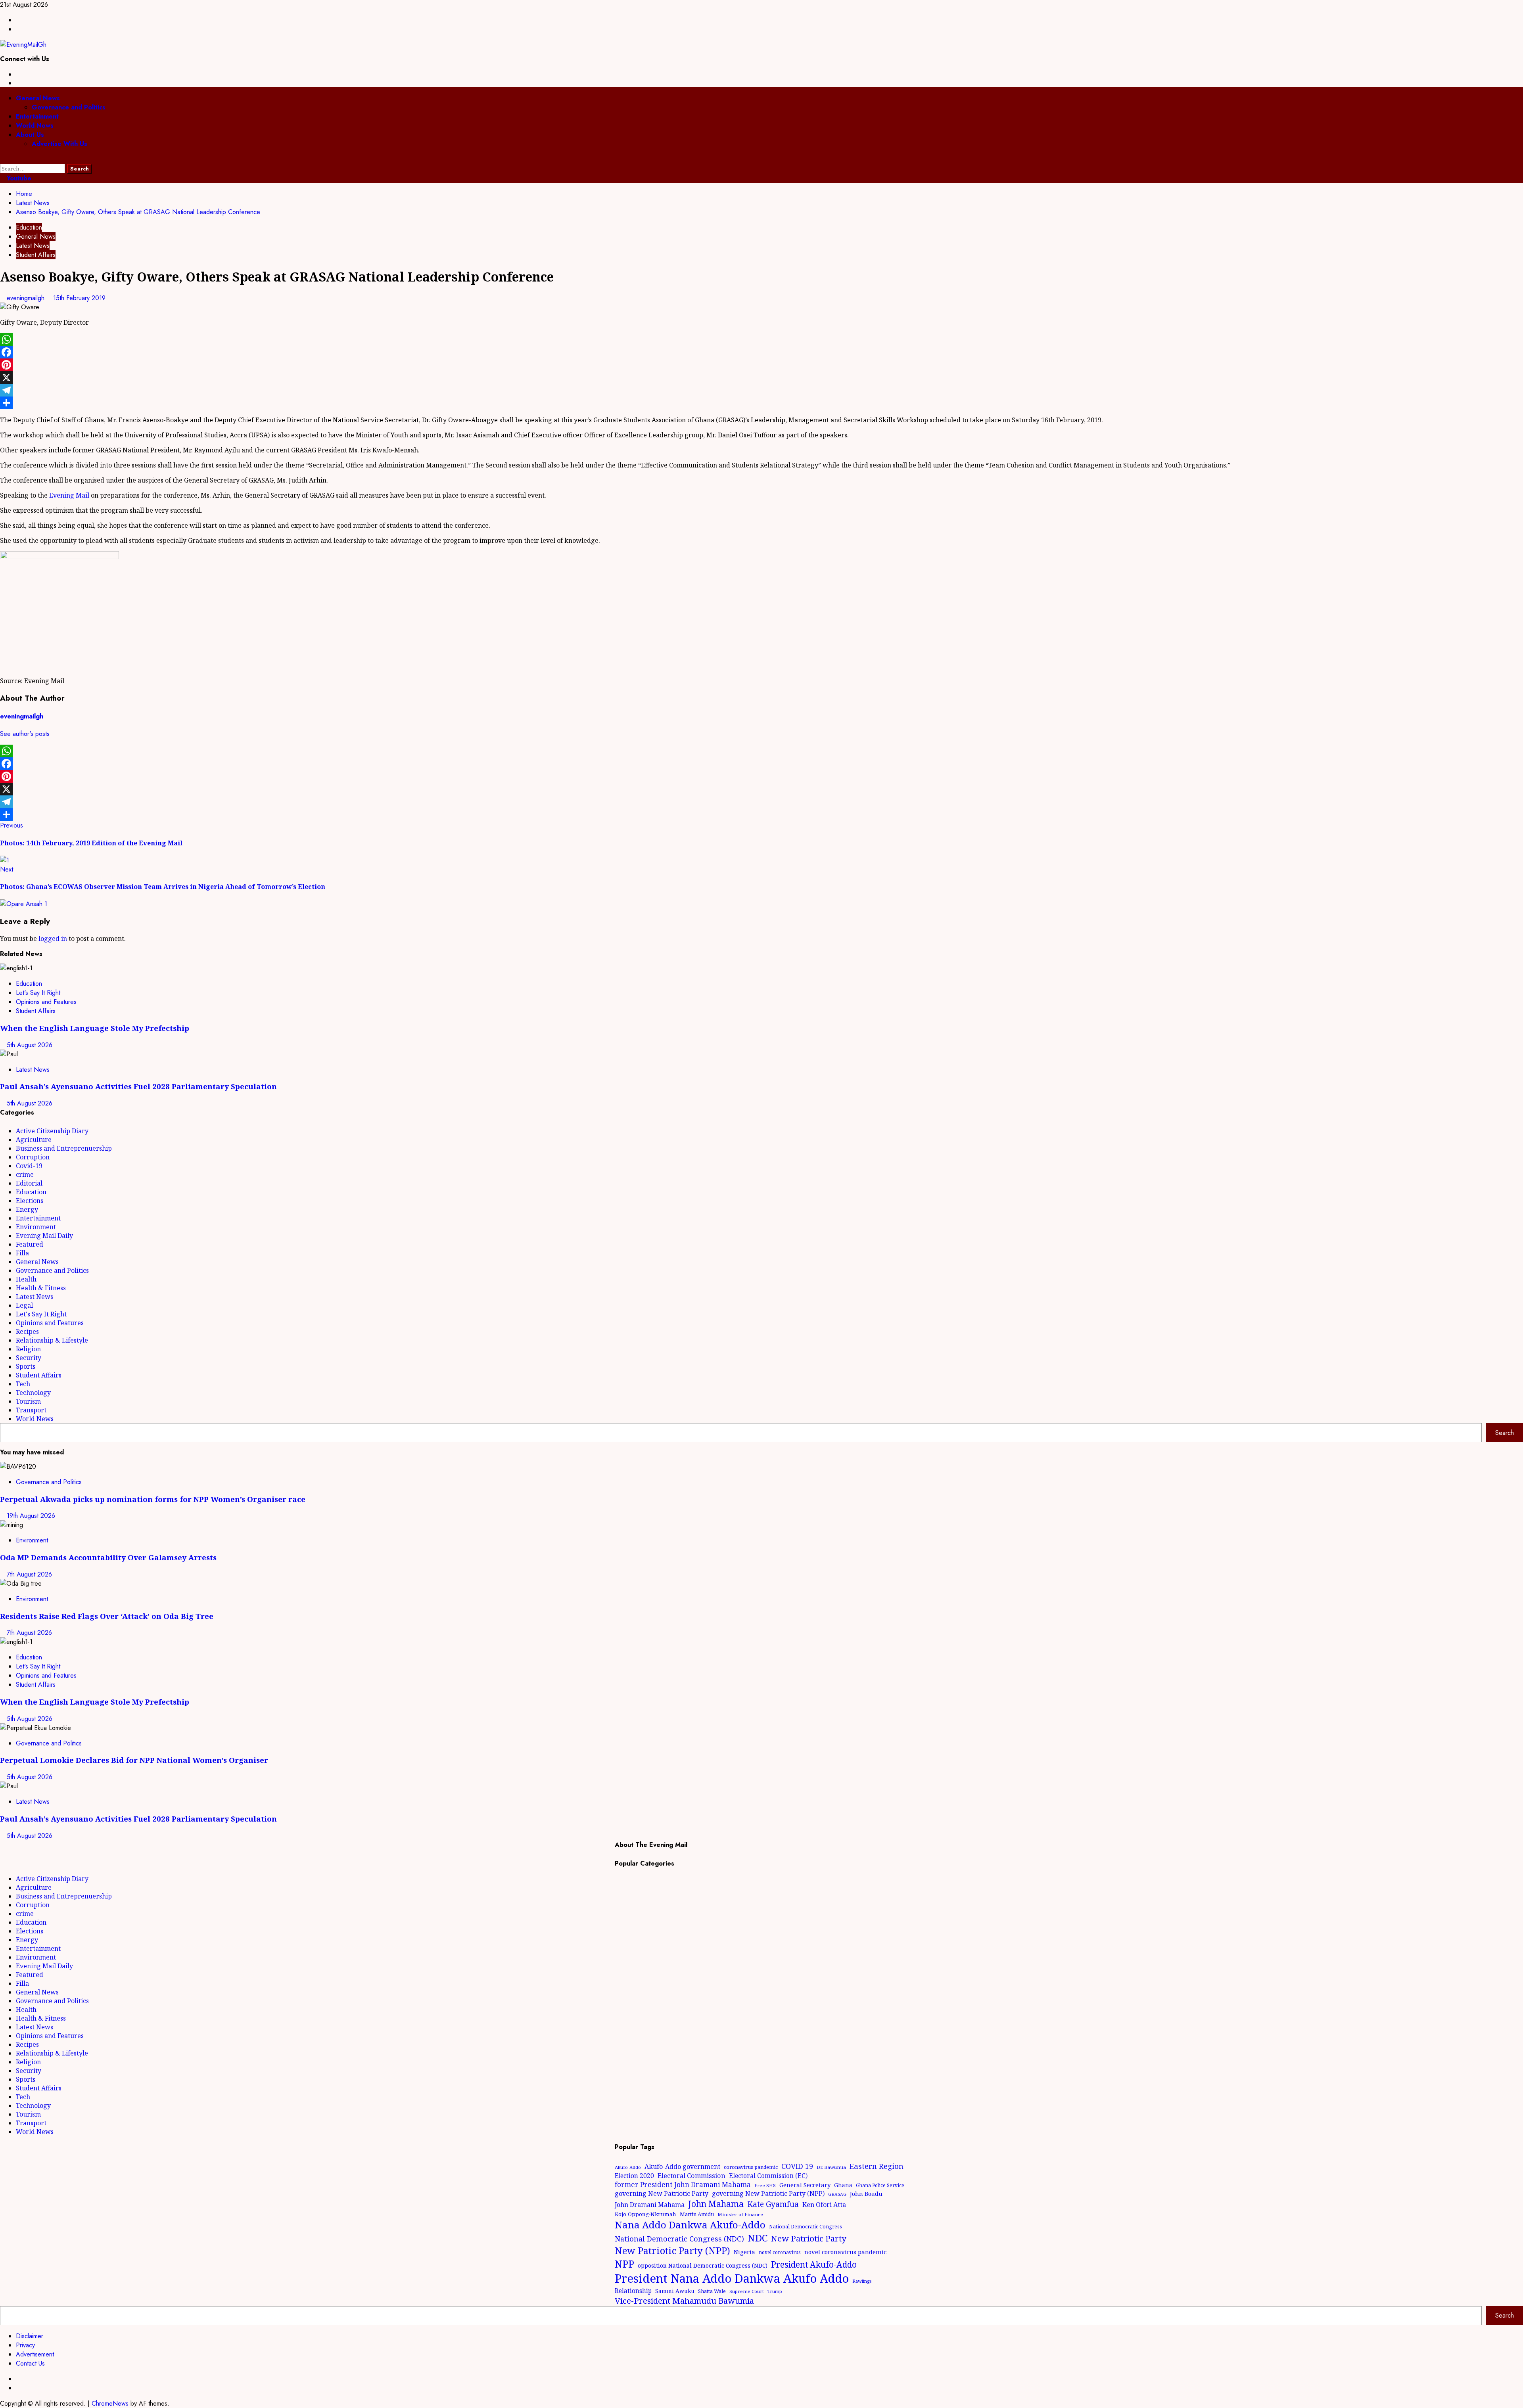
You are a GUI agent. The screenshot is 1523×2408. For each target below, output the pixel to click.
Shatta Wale (712, 2291)
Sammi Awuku (675, 2291)
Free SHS (765, 2185)
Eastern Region (877, 2166)
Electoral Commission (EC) (768, 2176)
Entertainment (37, 116)
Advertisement (35, 2354)
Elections (30, 1201)
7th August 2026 (29, 1574)
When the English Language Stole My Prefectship (95, 1028)
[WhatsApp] (761, 339)
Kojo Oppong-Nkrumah (645, 2214)
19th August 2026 (31, 1516)
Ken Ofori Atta (824, 2205)
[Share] (761, 403)
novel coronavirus (780, 2252)
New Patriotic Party (809, 2238)
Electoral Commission (691, 2175)
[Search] (2, 159)
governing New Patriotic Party (662, 2193)
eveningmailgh (27, 298)
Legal (24, 1305)
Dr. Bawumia (831, 2167)
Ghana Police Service (880, 2185)
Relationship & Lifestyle (52, 1340)
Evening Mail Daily (44, 1236)
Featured (30, 1244)
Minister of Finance (740, 2214)
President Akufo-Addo (814, 2264)
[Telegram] (761, 390)
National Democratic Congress (806, 2227)
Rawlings (862, 2281)
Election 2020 (634, 2176)
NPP (624, 2264)
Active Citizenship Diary (52, 1131)
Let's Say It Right (38, 993)
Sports (26, 1366)
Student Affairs (36, 255)
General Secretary (805, 2185)
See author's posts (25, 734)
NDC (758, 2238)
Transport (31, 1410)
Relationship (633, 2291)
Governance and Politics (69, 107)
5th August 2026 (30, 1045)
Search (1505, 1433)
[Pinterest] (761, 365)
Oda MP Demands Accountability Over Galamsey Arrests (108, 1557)
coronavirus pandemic (751, 2167)
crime (25, 1174)
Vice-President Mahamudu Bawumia (684, 2301)
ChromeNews (110, 2403)
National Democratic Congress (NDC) (679, 2239)
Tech (23, 1384)
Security (29, 1358)
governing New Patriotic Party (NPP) (768, 2193)
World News (35, 125)
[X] (761, 377)
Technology (33, 1393)
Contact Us (30, 2363)
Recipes (27, 1331)
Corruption (33, 1157)
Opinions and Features (46, 1002)
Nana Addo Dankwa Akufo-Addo (690, 2225)
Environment (36, 1227)
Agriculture (34, 1140)
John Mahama (716, 2204)
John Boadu (866, 2193)
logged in (53, 939)
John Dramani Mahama (650, 2205)
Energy (27, 1209)
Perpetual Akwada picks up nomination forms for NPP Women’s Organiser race (153, 1499)
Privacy (25, 2345)
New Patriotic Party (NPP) (672, 2251)
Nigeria (744, 2252)
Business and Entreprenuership (64, 1148)
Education (29, 227)
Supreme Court (747, 2291)
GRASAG (837, 2194)
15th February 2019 (79, 298)
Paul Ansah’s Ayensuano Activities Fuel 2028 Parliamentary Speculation (138, 1086)
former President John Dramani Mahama (683, 2185)
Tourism (28, 1401)
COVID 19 (797, 2166)
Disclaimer (30, 2336)
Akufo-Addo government (682, 2167)
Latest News (33, 246)
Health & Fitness (41, 1288)
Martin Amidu (697, 2214)
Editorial (29, 1183)
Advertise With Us (59, 144)
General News (38, 98)
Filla (22, 1253)
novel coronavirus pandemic (845, 2252)
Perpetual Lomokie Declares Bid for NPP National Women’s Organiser (134, 1760)
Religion (28, 1349)
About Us (30, 135)
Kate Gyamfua (773, 2204)
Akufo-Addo (628, 2167)
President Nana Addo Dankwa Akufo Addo (732, 2278)
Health (26, 1279)
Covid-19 (29, 1166)
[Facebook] (761, 352)
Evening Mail (69, 495)
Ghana (843, 2185)
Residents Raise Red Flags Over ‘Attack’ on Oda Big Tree (107, 1616)
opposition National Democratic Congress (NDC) (703, 2265)
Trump (775, 2291)
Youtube (18, 178)
